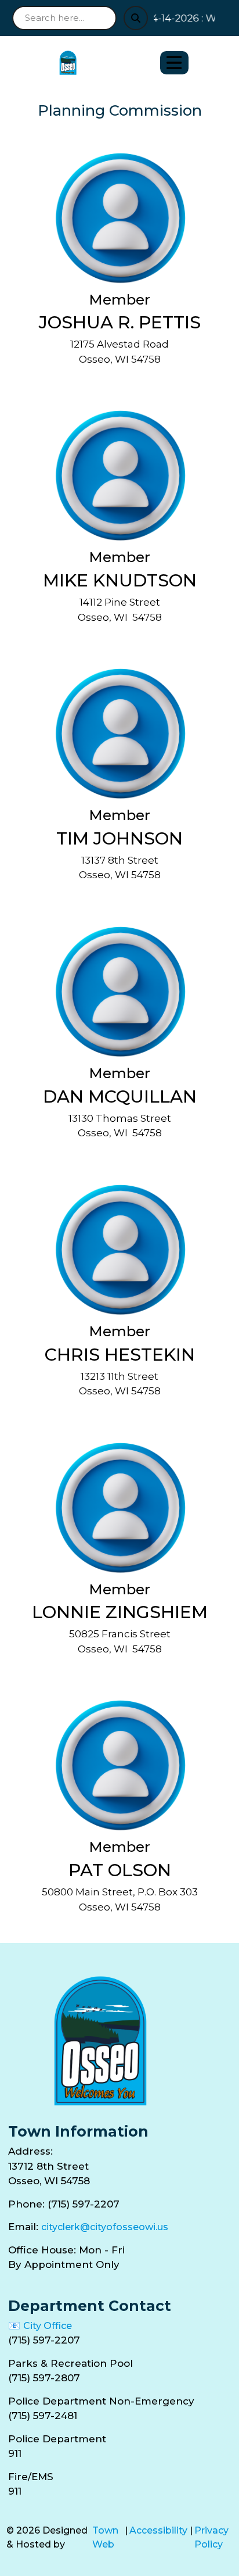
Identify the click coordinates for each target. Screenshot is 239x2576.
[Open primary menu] (174, 63)
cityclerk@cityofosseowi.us (105, 2227)
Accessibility (158, 2530)
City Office (48, 2326)
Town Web (105, 2537)
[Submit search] (136, 18)
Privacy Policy (211, 2537)
